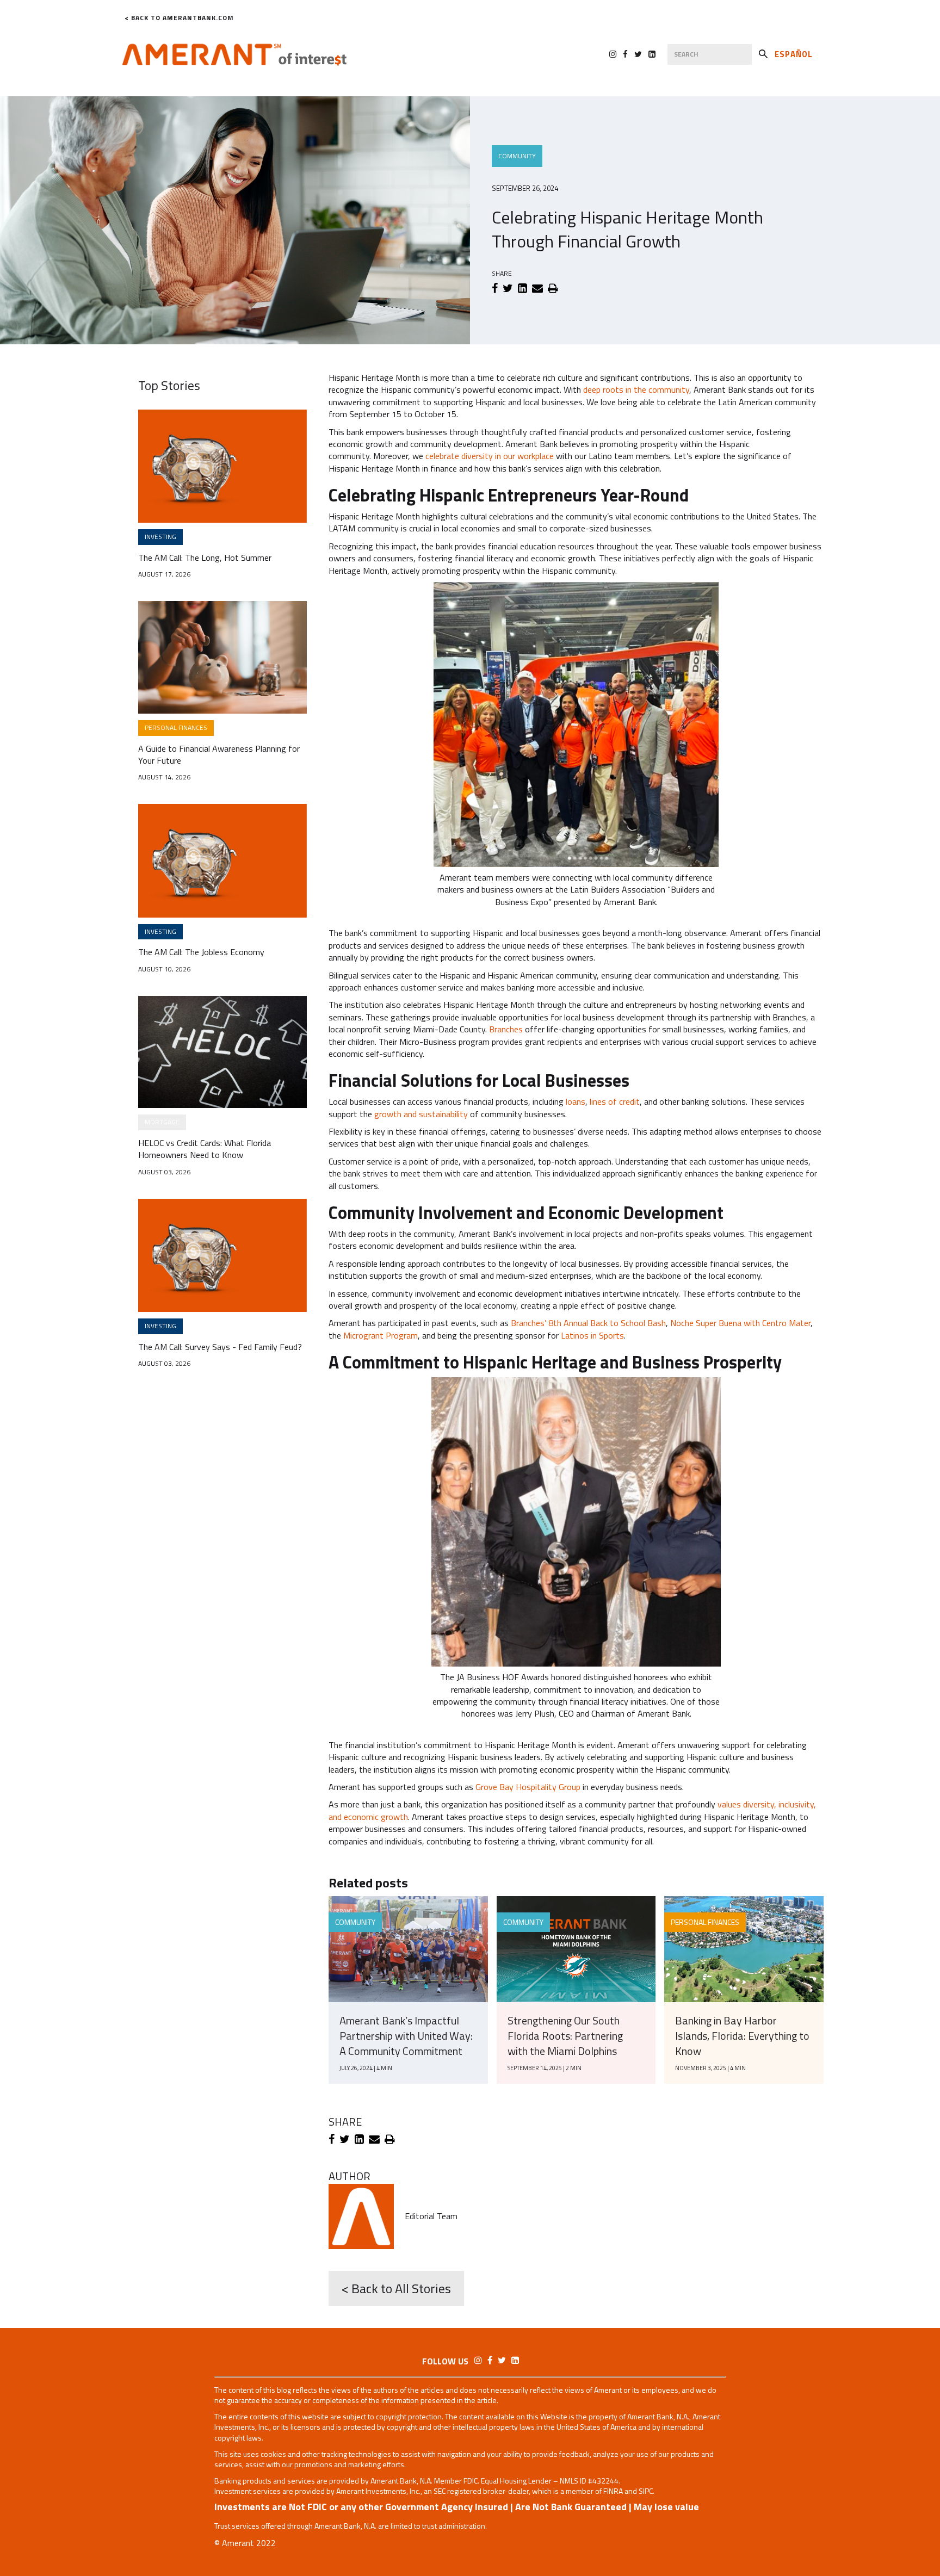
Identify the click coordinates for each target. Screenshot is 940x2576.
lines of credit (615, 1101)
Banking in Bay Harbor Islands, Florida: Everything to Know (742, 2036)
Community (517, 156)
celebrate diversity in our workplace (490, 456)
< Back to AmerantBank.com (179, 18)
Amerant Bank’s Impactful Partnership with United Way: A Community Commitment (406, 2036)
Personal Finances (705, 1922)
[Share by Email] (537, 288)
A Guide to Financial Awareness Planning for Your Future (219, 755)
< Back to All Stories (396, 2288)
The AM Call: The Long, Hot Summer (205, 558)
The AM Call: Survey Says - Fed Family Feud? (220, 1347)
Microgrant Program (381, 1335)
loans (576, 1101)
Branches (506, 1029)
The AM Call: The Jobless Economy (201, 952)
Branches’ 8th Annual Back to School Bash (588, 1323)
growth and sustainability (422, 1114)
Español (794, 54)
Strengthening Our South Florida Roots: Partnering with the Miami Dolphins (565, 2036)
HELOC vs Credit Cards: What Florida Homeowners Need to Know (205, 1149)
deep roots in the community (636, 389)
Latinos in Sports (592, 1335)
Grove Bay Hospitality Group (528, 1787)
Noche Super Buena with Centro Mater (740, 1323)
